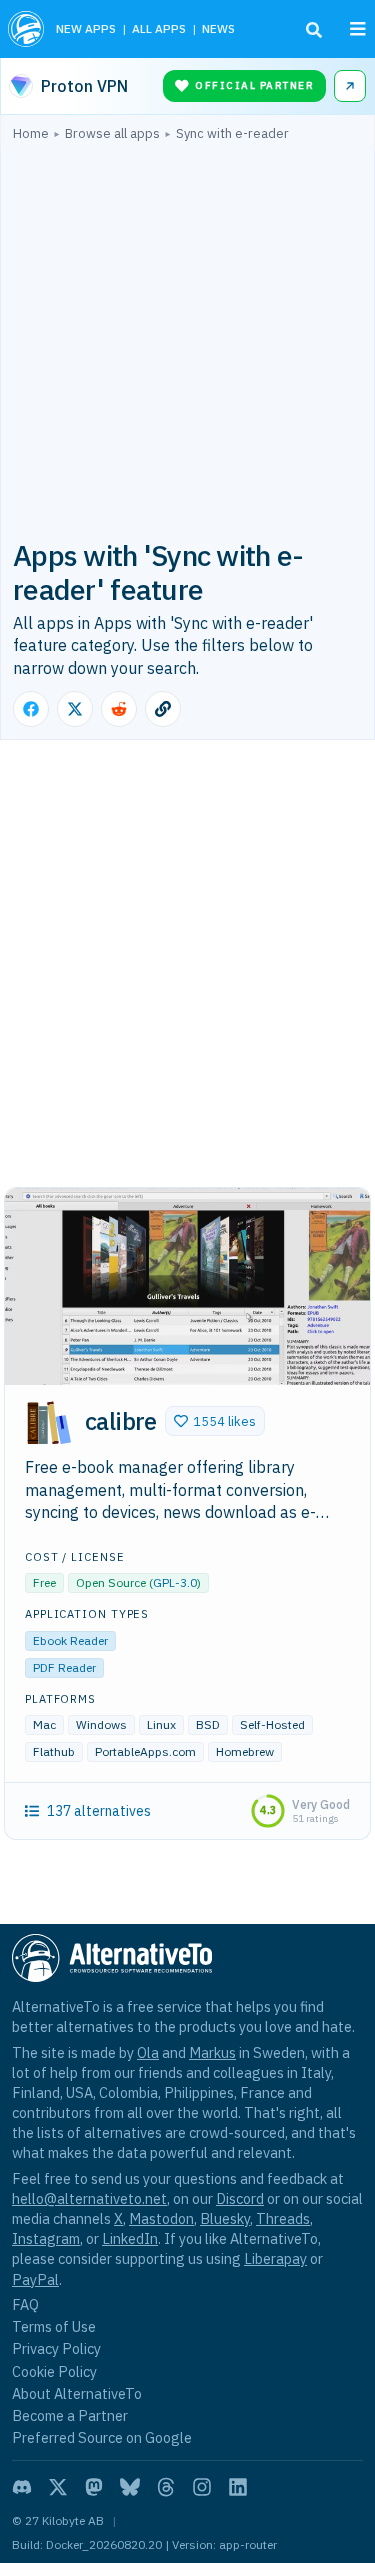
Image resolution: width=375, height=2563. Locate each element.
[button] (215, 1421)
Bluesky (225, 2218)
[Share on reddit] (119, 709)
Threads (283, 2218)
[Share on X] (75, 709)
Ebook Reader (70, 1640)
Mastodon (161, 2218)
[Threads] (166, 2487)
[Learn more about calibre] (49, 1424)
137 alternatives (99, 1811)
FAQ (25, 2304)
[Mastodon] (94, 2487)
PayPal (35, 2279)
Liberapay (275, 2258)
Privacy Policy (56, 2348)
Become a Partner (70, 2415)
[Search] (314, 30)
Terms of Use (54, 2326)
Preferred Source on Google (102, 2437)
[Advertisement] (187, 338)
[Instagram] (202, 2487)
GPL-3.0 (175, 1582)
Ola (148, 2052)
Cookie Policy (54, 2371)
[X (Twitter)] (58, 2487)
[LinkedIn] (238, 2487)
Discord (240, 2198)
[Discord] (22, 2487)
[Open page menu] (358, 29)
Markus (212, 2052)
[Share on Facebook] (31, 709)
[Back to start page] (26, 29)
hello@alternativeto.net (89, 2198)
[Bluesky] (130, 2487)
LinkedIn (130, 2238)
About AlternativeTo (77, 2393)
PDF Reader (64, 1667)
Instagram (46, 2238)
